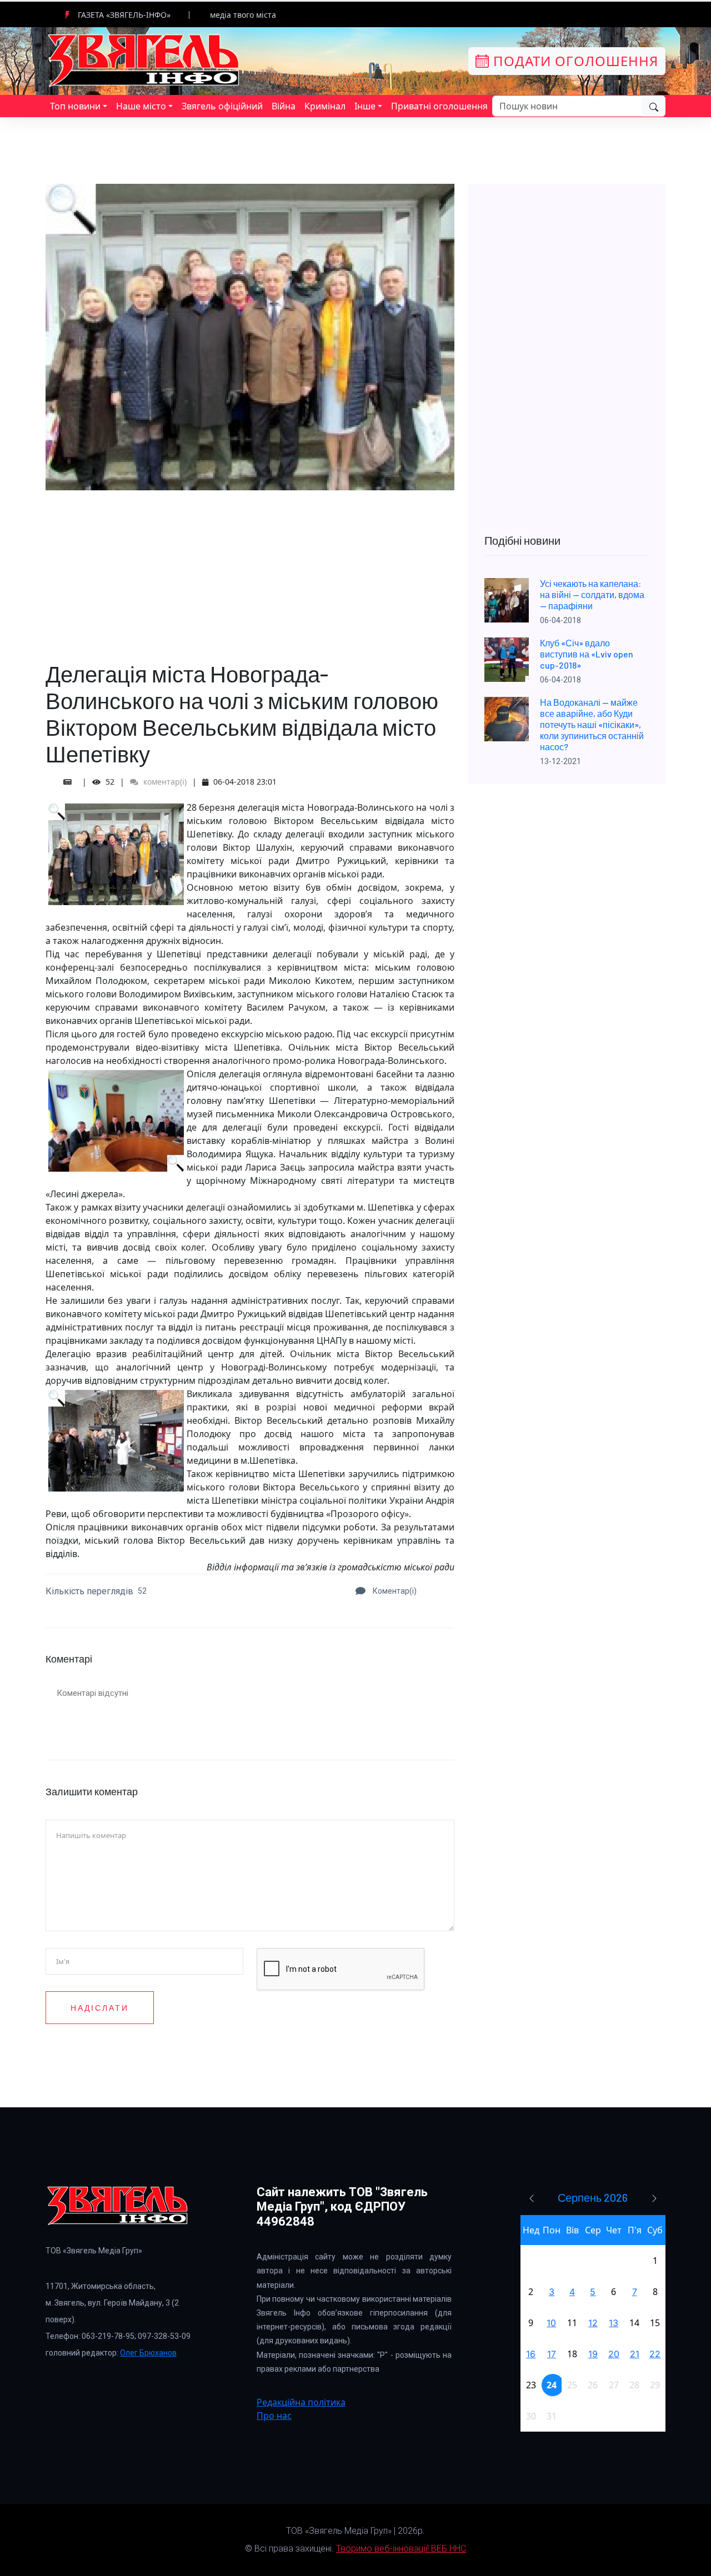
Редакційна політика (301, 2402)
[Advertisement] (250, 568)
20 (614, 2354)
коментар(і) (164, 782)
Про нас (274, 2416)
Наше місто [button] (141, 106)
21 (635, 2354)
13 (614, 2323)
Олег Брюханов (148, 2353)
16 (531, 2354)
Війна (284, 106)
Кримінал (325, 106)
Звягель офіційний (222, 106)
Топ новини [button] (75, 106)
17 (552, 2354)
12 (593, 2323)
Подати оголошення (574, 61)
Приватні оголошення (439, 106)
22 (655, 2354)
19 (593, 2354)
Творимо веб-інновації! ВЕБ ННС (401, 2549)
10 (551, 2323)
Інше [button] (365, 106)
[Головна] (144, 60)
